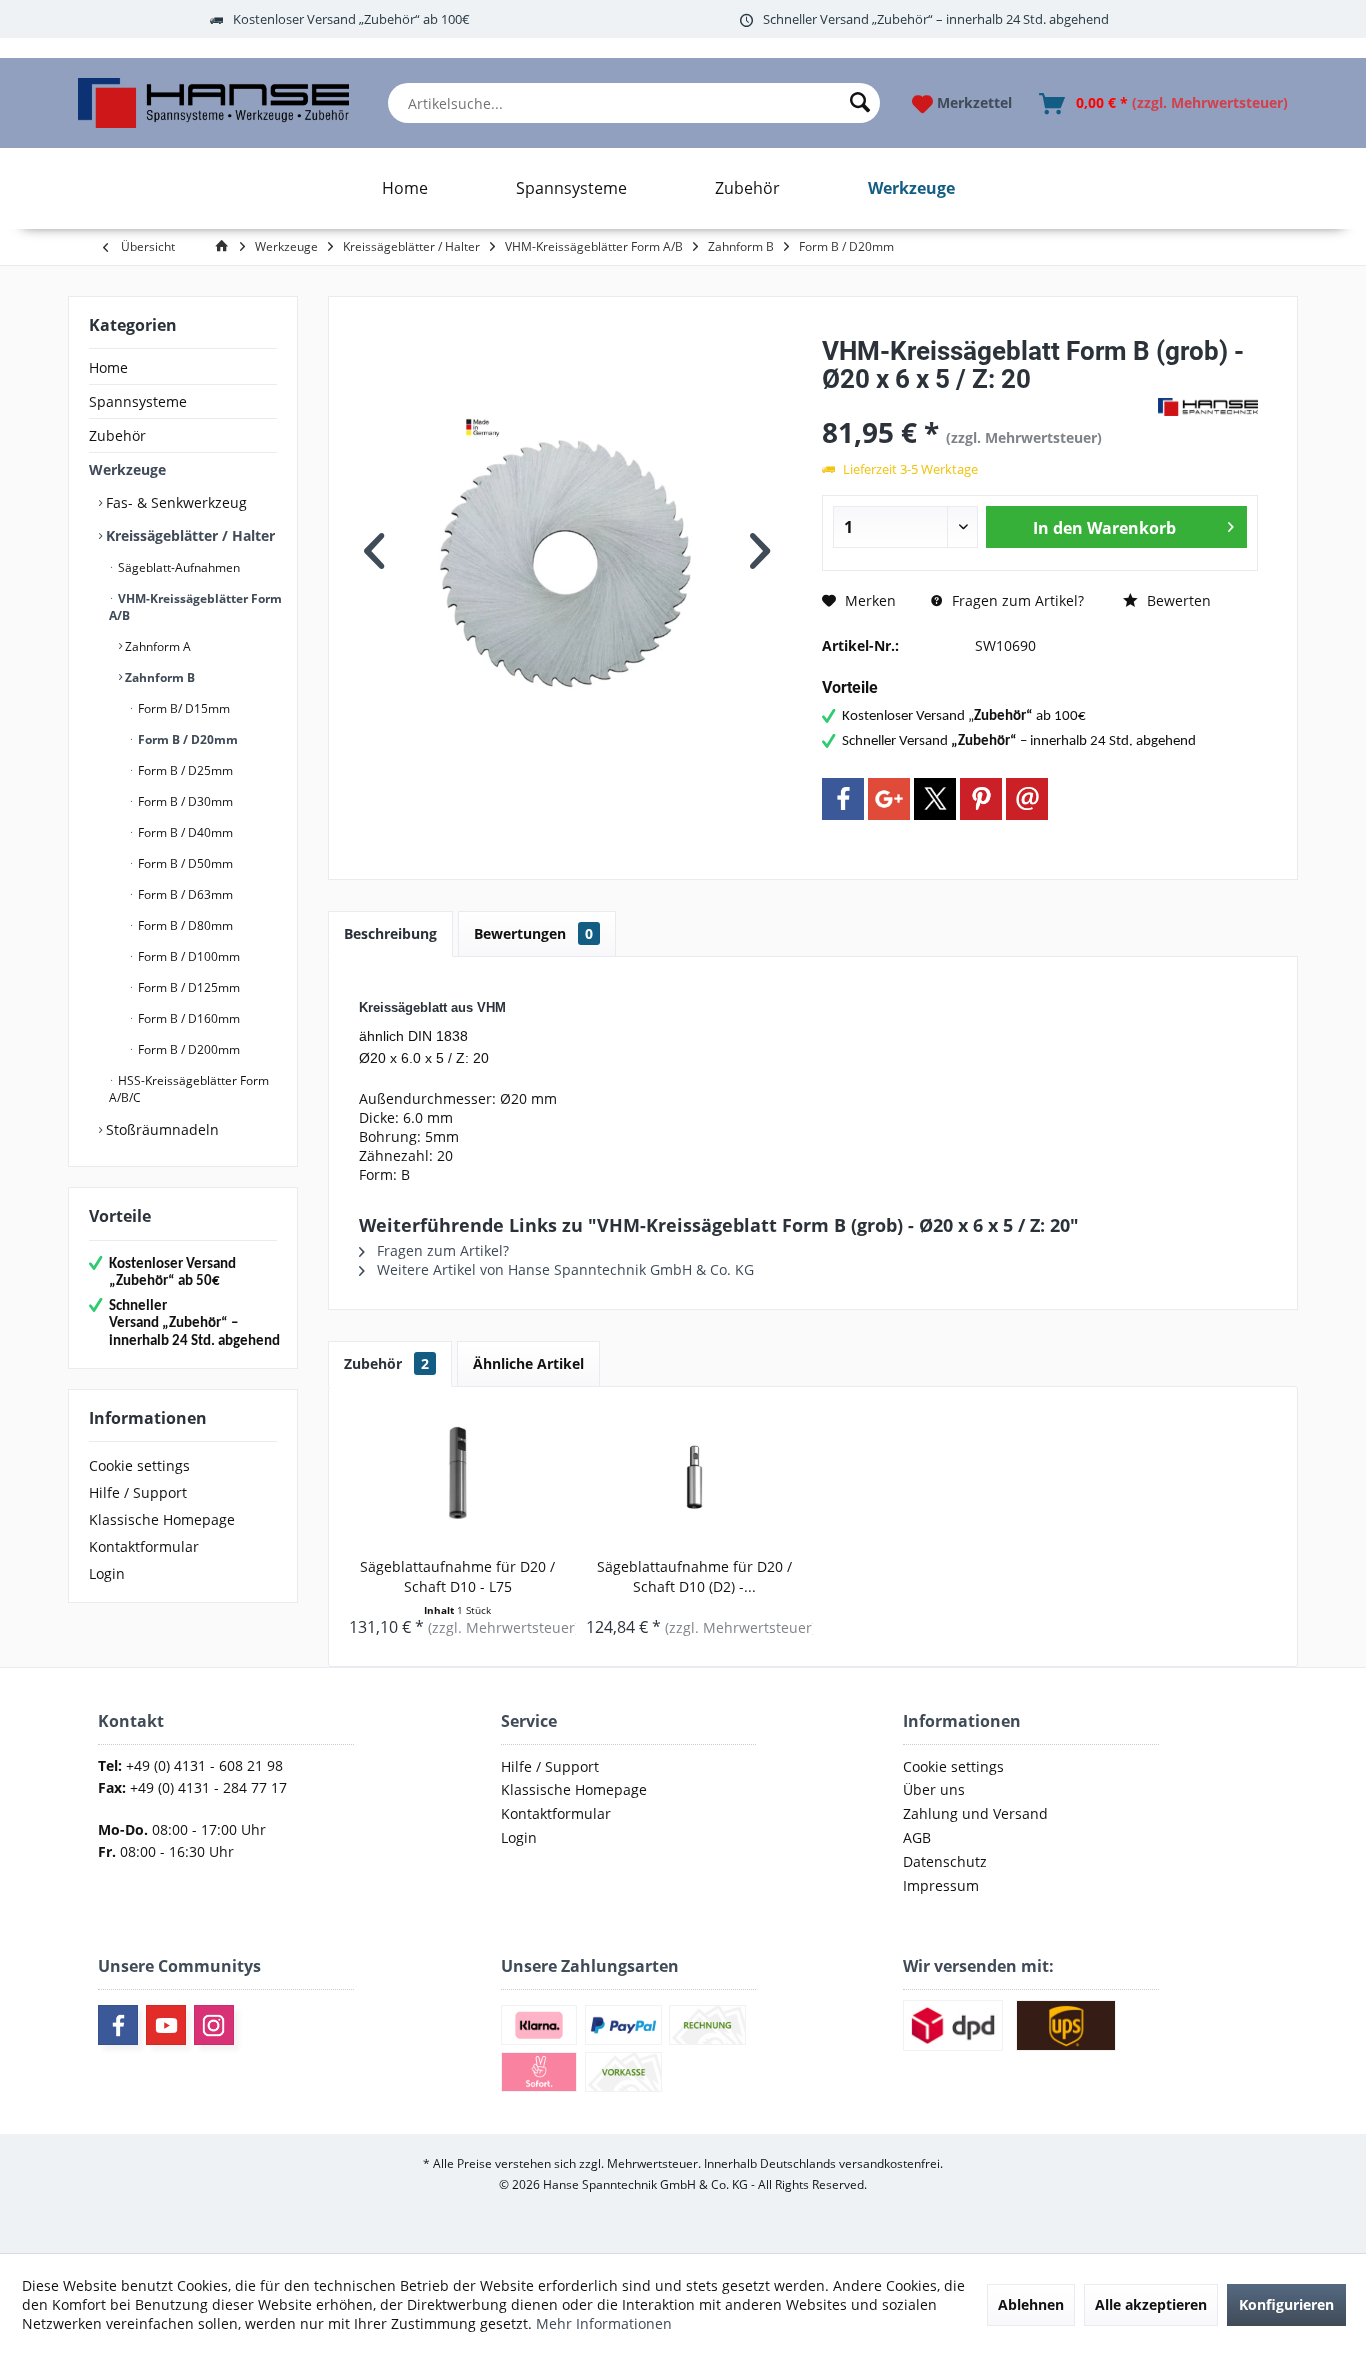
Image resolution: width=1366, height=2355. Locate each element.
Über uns (934, 1789)
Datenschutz (945, 1861)
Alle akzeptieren (1151, 2304)
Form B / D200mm (187, 1049)
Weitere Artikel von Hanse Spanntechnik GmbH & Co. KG (563, 1269)
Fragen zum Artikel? (1016, 600)
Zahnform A (156, 646)
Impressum (941, 1885)
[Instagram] (214, 2025)
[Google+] (889, 799)
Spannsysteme (138, 401)
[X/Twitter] (935, 799)
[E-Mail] (1027, 799)
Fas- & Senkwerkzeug (174, 502)
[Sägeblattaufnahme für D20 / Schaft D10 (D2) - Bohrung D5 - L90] (694, 1477)
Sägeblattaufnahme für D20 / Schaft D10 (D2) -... (694, 1576)
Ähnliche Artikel (528, 1363)
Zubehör (117, 435)
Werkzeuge (127, 469)
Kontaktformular (144, 1546)
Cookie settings (139, 1465)
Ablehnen (1031, 2304)
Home (108, 367)
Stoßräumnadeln (160, 1129)
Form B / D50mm (184, 863)
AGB (917, 1837)
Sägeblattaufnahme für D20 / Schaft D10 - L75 (457, 1576)
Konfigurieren (1286, 2304)
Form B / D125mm (187, 987)
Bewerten (1177, 600)
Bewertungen (533, 933)
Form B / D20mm (186, 739)
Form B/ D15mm (182, 708)
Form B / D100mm (187, 956)
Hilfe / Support (138, 1492)
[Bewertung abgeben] (987, 405)
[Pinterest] (981, 799)
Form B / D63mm (184, 894)
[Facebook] (843, 799)
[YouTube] (166, 2025)
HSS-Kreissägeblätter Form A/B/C (189, 1089)
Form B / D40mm (184, 832)
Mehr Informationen (604, 2323)
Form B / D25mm (184, 770)
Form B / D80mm (184, 925)
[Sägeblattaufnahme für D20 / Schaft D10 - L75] (457, 1477)
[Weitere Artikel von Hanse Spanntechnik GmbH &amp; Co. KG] (1208, 407)
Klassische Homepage (162, 1519)
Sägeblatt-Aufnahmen (177, 567)
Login (107, 1573)
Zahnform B (158, 677)
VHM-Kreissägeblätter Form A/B (195, 607)
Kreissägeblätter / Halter (188, 535)
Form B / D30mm (184, 801)
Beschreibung (390, 933)
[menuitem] (634, 103)
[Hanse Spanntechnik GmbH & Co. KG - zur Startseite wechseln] (213, 103)
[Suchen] (860, 103)
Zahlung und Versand (975, 1813)
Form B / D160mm (187, 1018)
